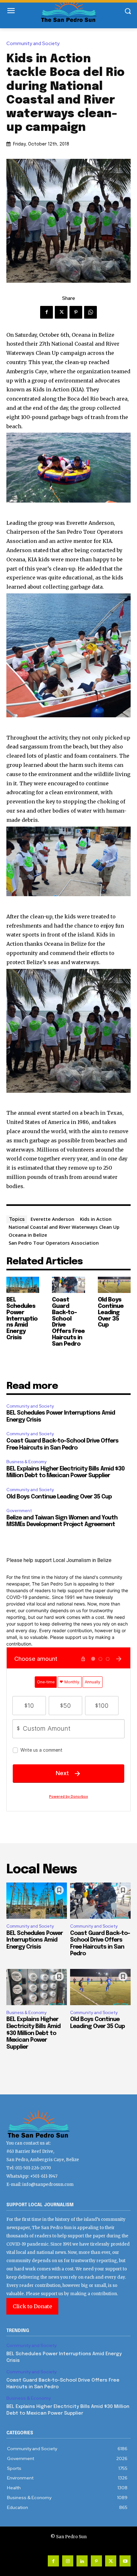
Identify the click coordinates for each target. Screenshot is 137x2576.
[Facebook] (47, 312)
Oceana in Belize (28, 1235)
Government (19, 1511)
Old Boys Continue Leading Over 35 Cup (111, 1312)
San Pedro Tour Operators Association (54, 1243)
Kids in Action (96, 1219)
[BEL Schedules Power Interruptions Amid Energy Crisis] (23, 1285)
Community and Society (33, 44)
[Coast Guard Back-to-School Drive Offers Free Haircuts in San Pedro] (68, 1285)
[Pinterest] (76, 312)
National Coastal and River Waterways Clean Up (64, 1227)
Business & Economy (26, 1462)
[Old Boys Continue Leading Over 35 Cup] (114, 1285)
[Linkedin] (82, 2561)
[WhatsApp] (90, 312)
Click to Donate (32, 2306)
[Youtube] (125, 2561)
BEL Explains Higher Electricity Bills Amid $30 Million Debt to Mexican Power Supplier (33, 2033)
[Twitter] (61, 312)
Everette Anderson (52, 1219)
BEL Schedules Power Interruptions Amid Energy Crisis (22, 1319)
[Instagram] (68, 2561)
